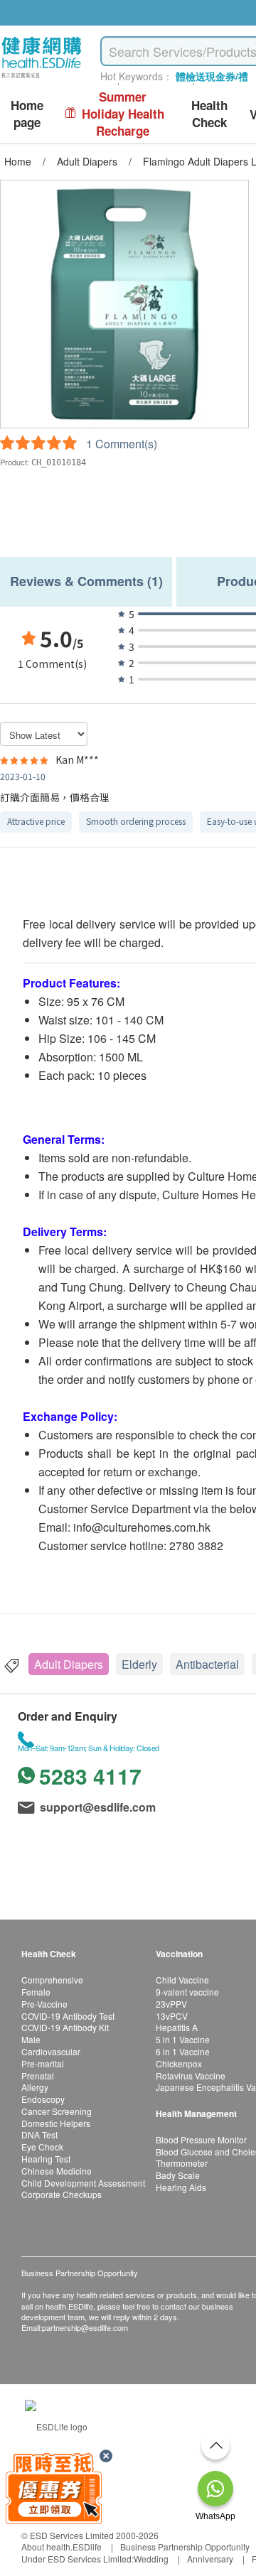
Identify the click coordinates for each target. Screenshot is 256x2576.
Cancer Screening (57, 2111)
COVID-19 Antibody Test (68, 2016)
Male (31, 2039)
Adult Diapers (69, 1664)
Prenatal (38, 2076)
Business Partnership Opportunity (185, 2547)
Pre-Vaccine (44, 2004)
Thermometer (182, 2163)
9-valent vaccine (187, 1992)
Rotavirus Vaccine (191, 2076)
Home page (27, 114)
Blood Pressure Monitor (201, 2139)
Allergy (35, 2087)
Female (36, 1992)
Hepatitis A (177, 2027)
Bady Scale (178, 2175)
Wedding (151, 2559)
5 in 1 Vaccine (183, 2039)
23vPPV (171, 2004)
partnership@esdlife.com (85, 2327)
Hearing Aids (181, 2187)
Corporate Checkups (62, 2194)
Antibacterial (207, 1664)
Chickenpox (179, 2063)
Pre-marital (43, 2063)
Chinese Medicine (57, 2171)
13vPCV (172, 2016)
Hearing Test (46, 2159)
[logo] (42, 79)
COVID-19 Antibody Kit (65, 2027)
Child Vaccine (182, 1980)
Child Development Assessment (83, 2183)
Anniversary (210, 2559)
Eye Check (42, 2147)
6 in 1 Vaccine (183, 2051)
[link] (56, 2425)
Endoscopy (43, 2099)
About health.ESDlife (62, 2547)
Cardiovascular (51, 2051)
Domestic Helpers (56, 2123)
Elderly (139, 1664)
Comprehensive (52, 1980)
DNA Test (39, 2134)
